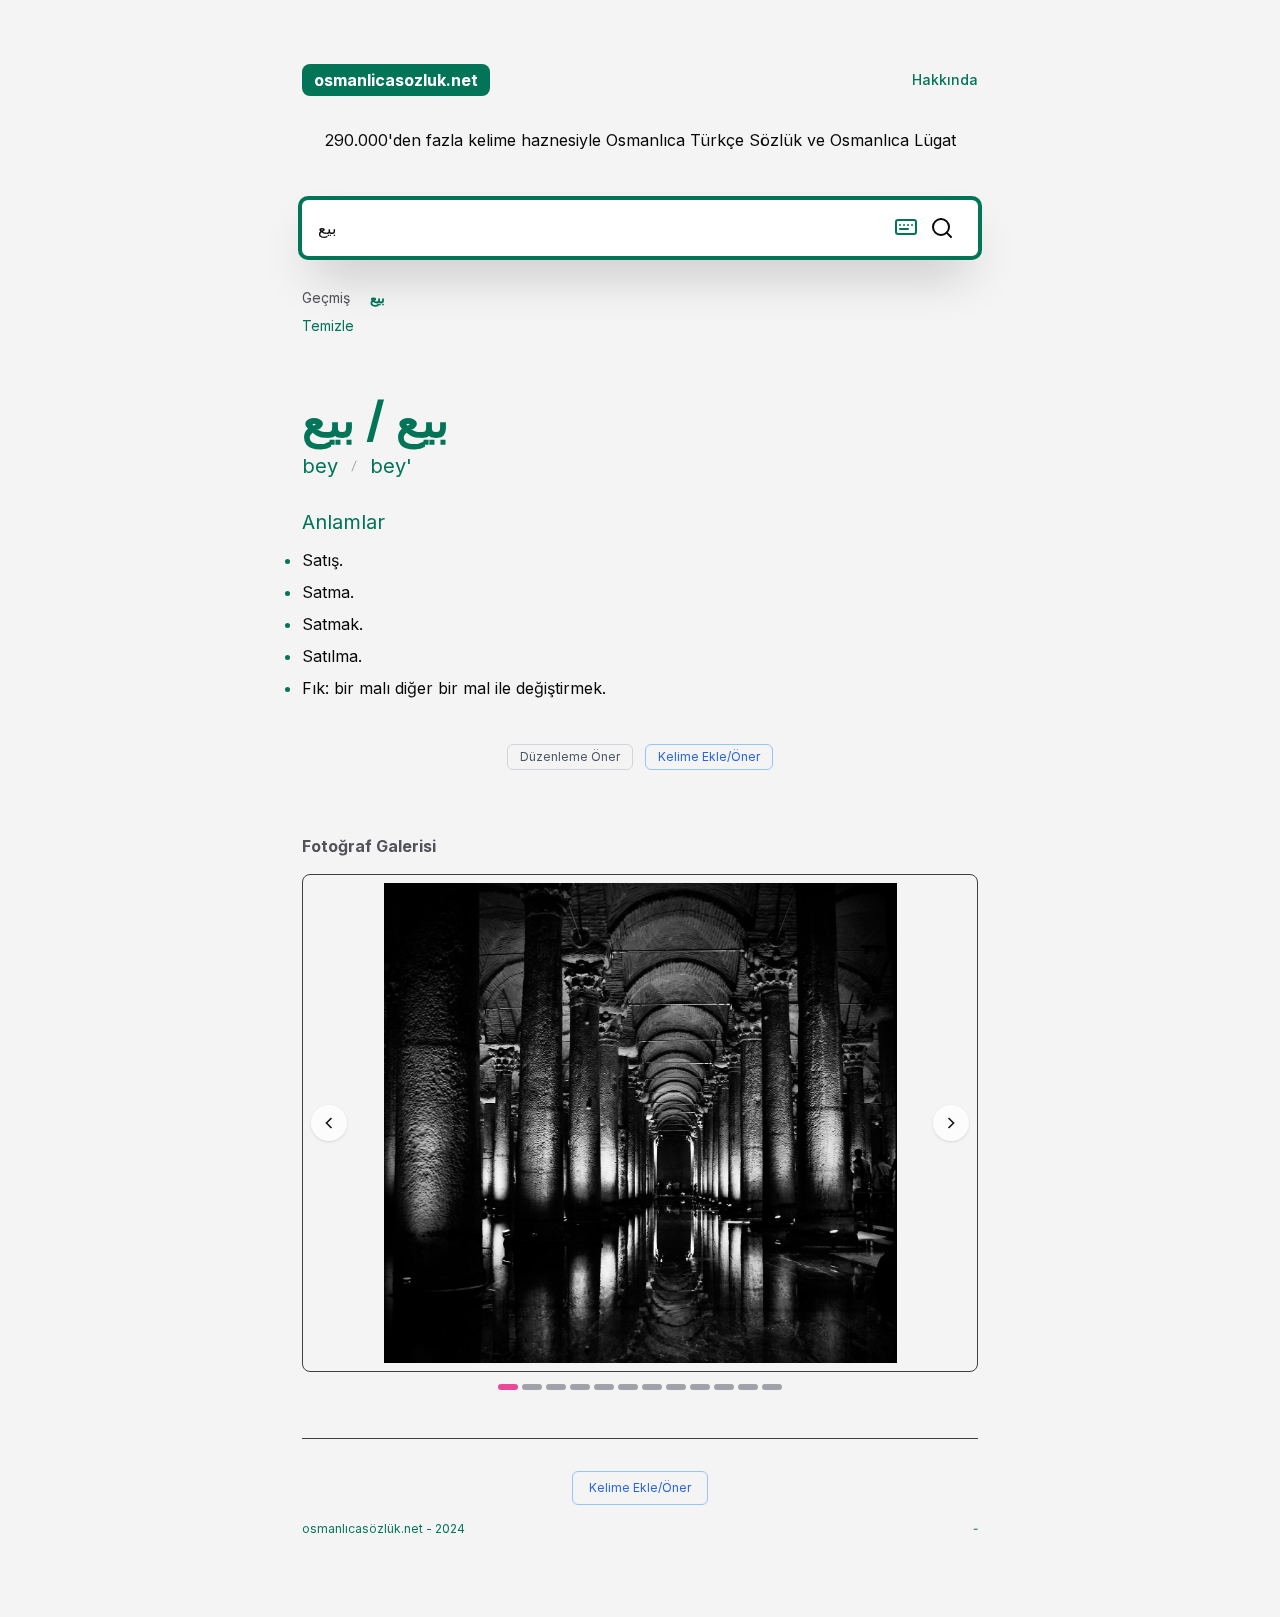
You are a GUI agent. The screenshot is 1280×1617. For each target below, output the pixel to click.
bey (320, 466)
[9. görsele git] (700, 1387)
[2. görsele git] (532, 1387)
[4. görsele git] (580, 1387)
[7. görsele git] (652, 1387)
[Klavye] (906, 227)
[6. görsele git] (628, 1387)
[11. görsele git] (748, 1387)
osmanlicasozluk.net (396, 80)
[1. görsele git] (508, 1387)
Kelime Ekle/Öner (709, 756)
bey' (391, 466)
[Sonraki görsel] (951, 1123)
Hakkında (945, 80)
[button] (640, 1123)
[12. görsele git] (772, 1387)
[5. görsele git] (604, 1387)
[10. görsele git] (724, 1387)
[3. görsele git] (556, 1387)
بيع (377, 297)
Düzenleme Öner (570, 756)
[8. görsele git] (676, 1387)
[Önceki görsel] (329, 1123)
